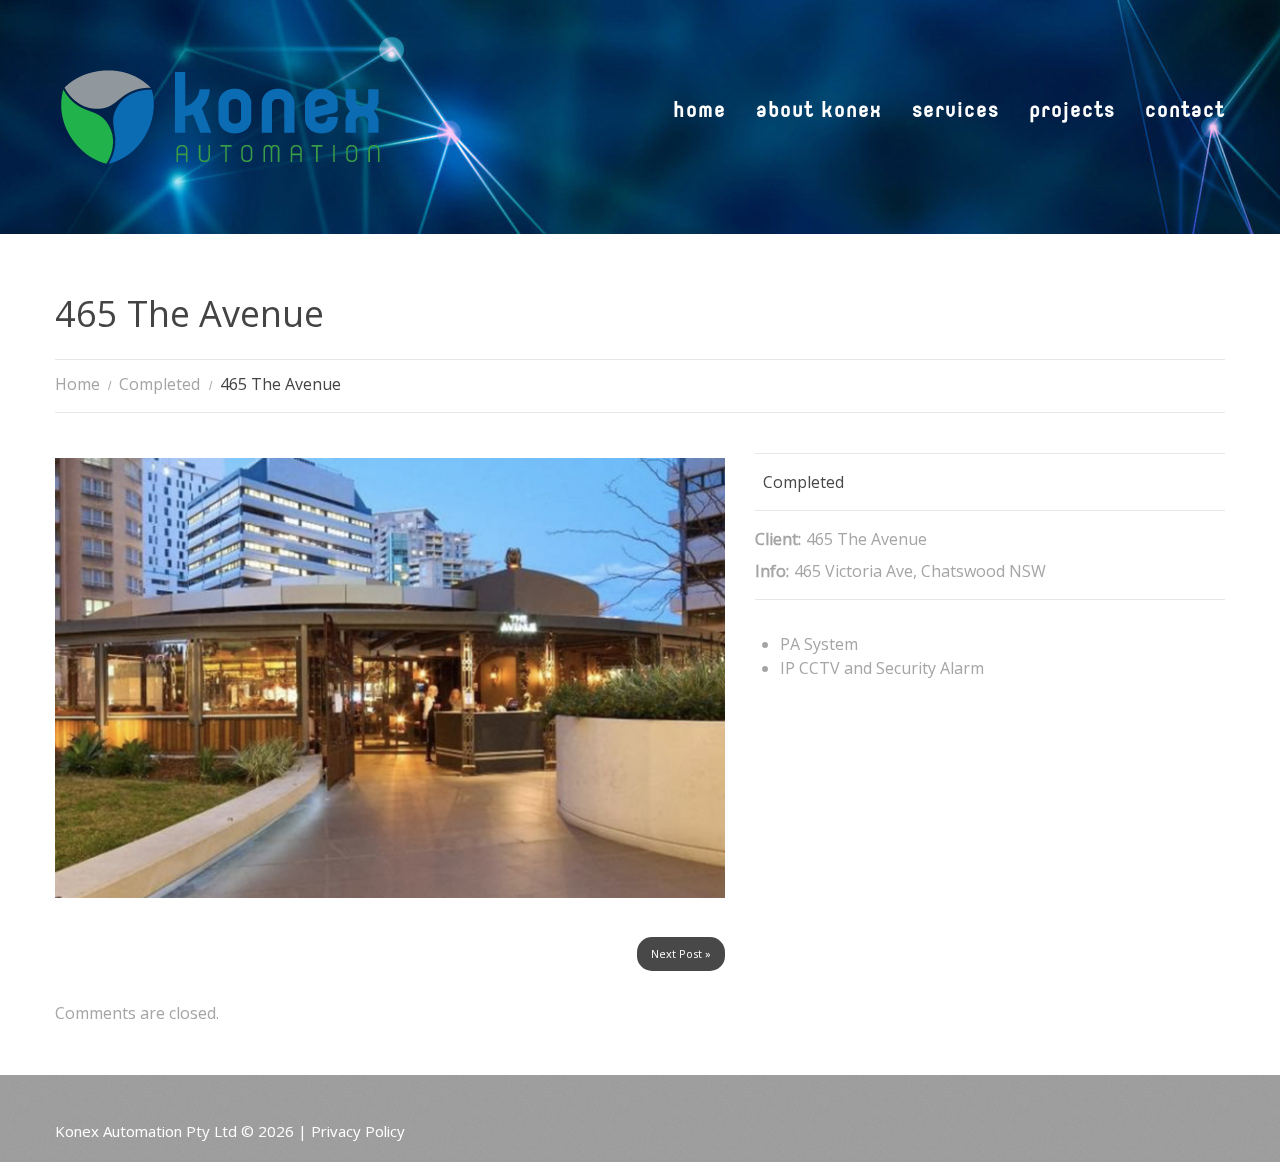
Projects (1072, 112)
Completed (159, 384)
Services (955, 112)
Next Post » (681, 953)
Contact (1185, 112)
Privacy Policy (358, 1131)
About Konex (819, 112)
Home (699, 112)
